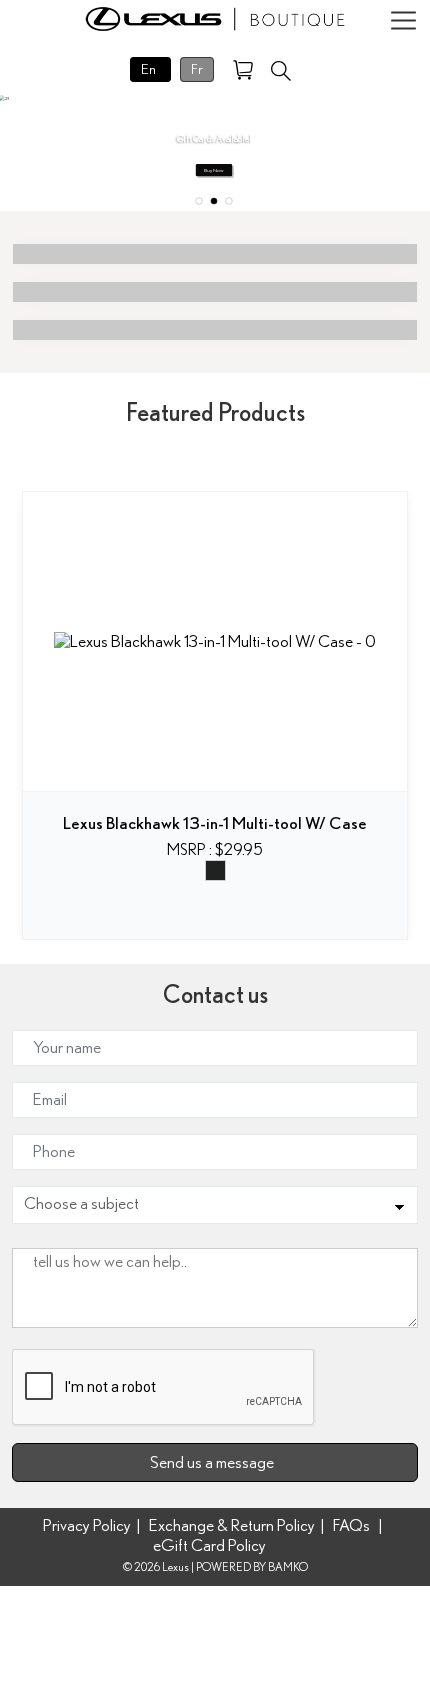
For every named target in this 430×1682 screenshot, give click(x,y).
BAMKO (288, 1567)
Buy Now (214, 170)
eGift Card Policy (209, 1545)
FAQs (351, 1525)
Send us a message (215, 1462)
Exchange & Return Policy (232, 1525)
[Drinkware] (215, 292)
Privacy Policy (87, 1525)
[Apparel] (215, 254)
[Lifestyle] (215, 330)
